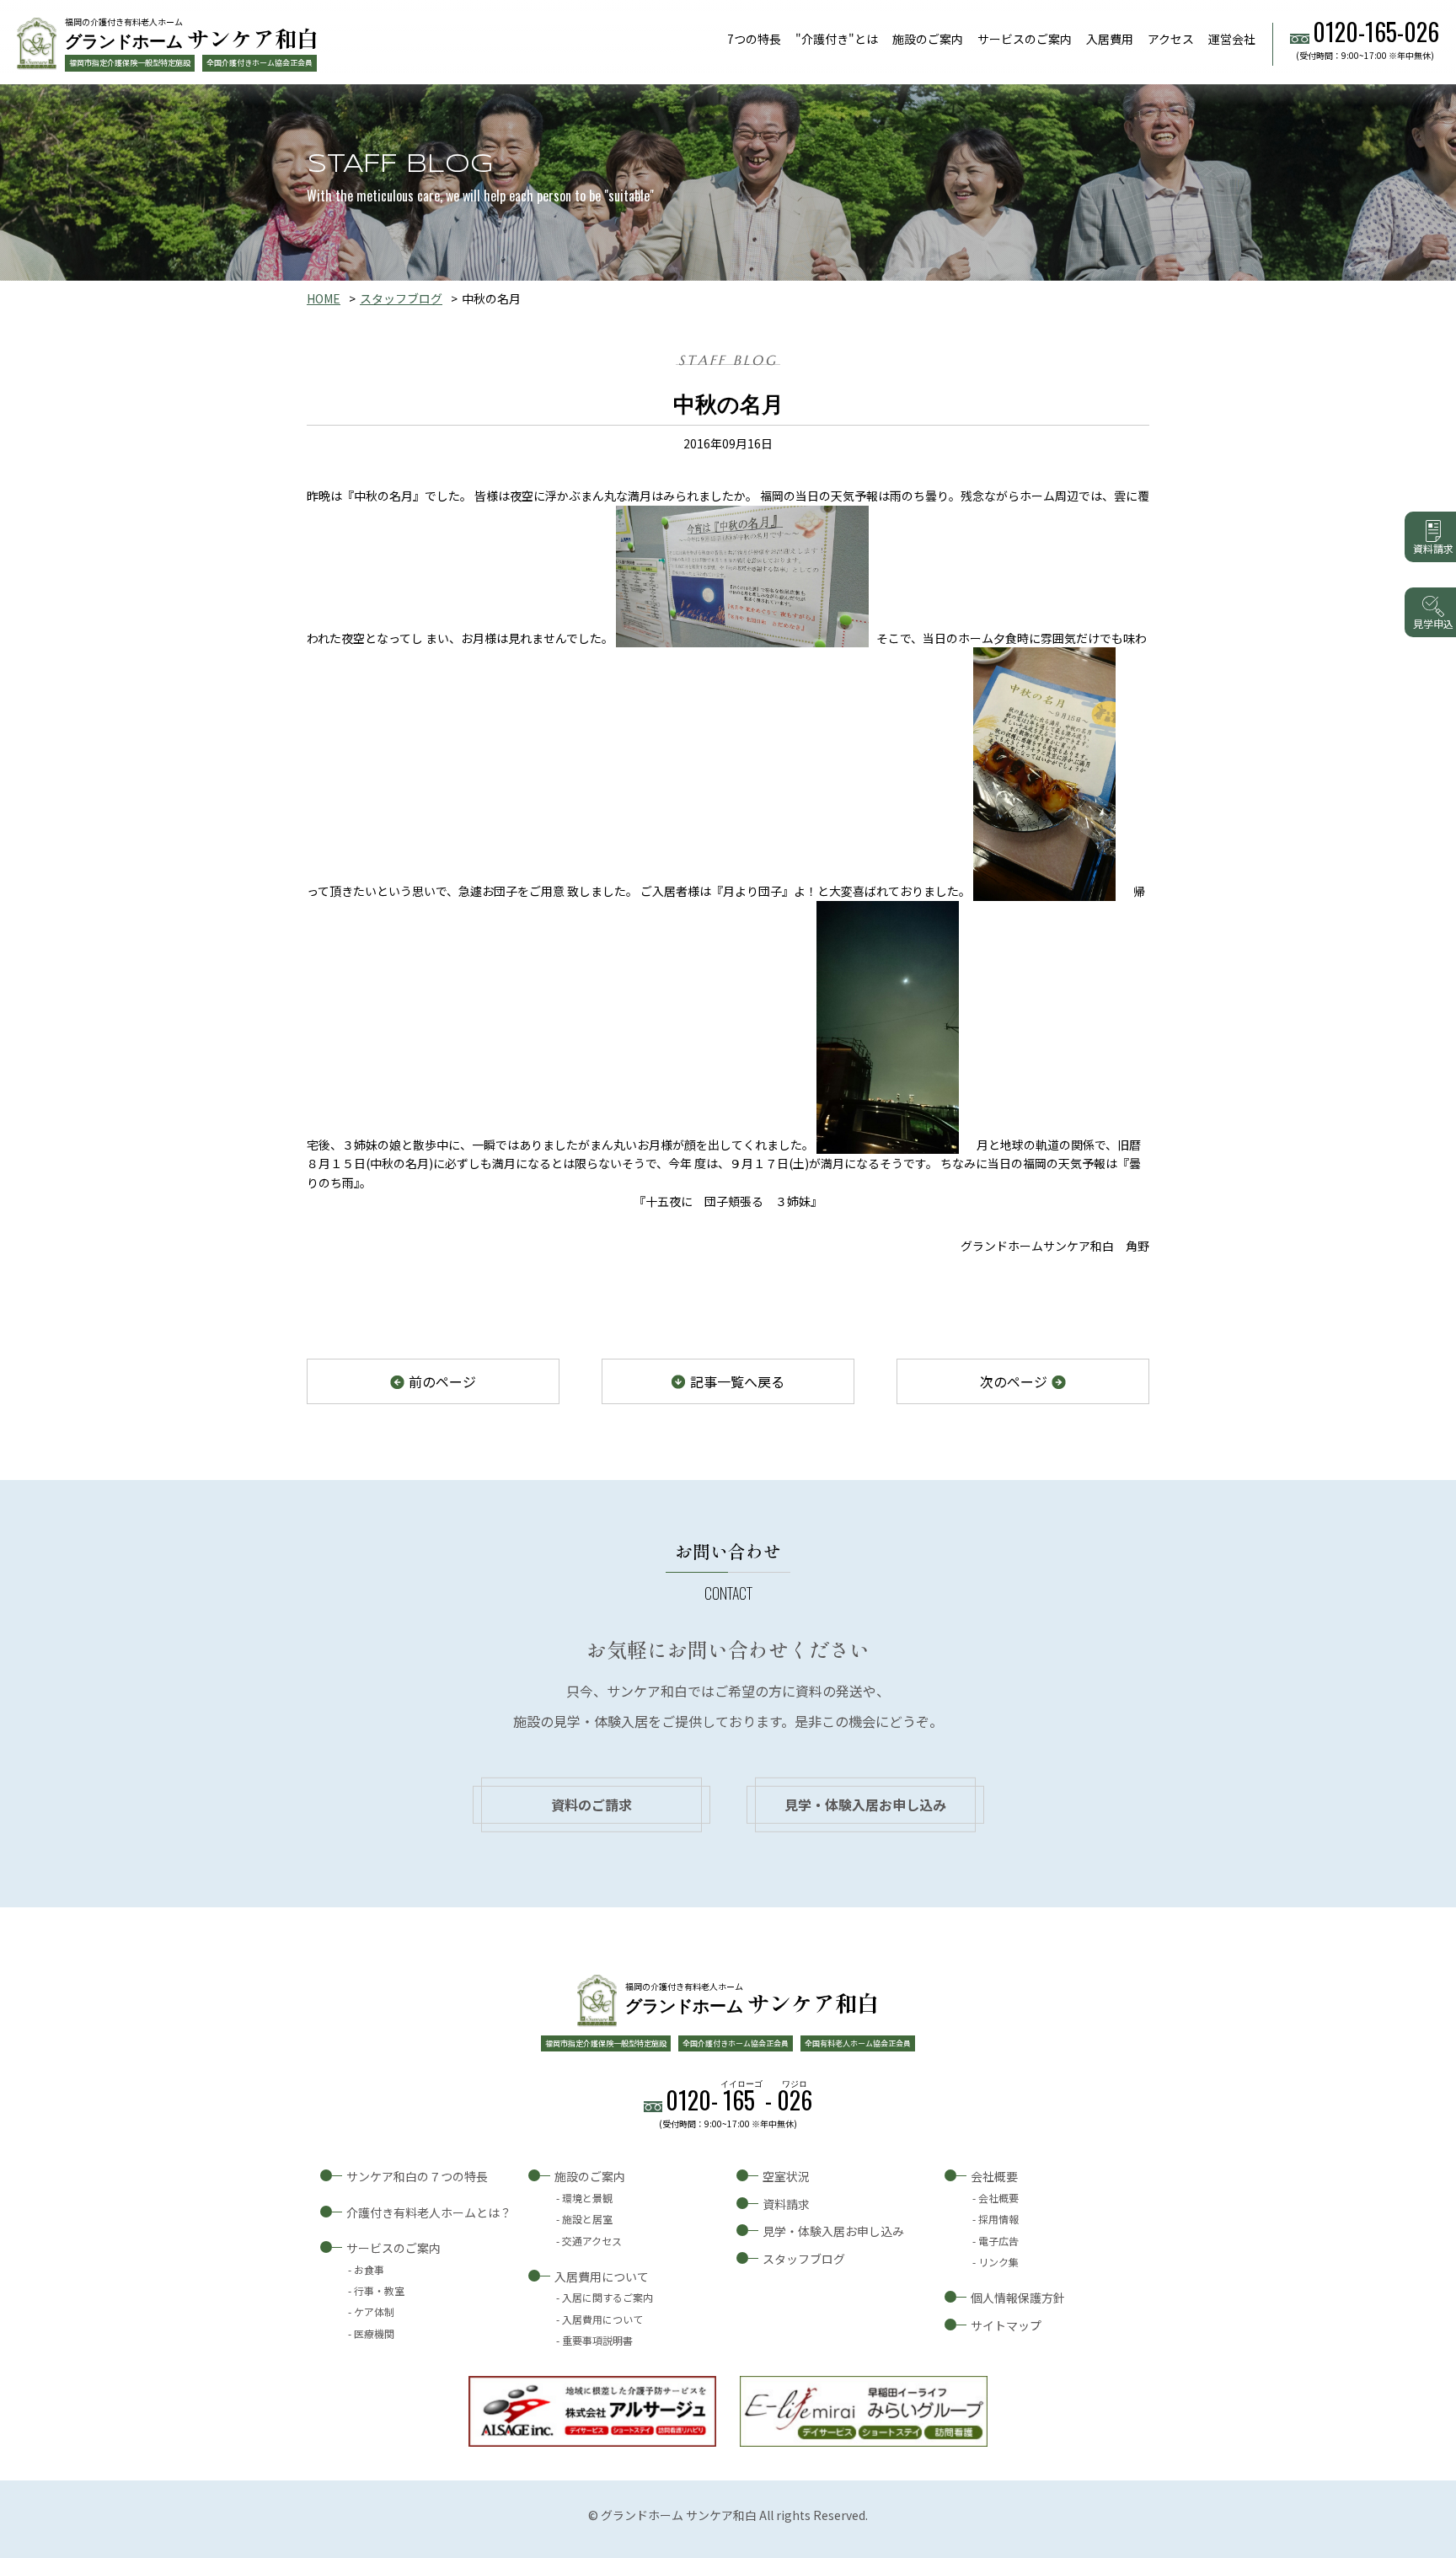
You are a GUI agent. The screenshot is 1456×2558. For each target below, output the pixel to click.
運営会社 (1232, 39)
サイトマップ (1006, 2325)
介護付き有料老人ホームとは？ (429, 2212)
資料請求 (786, 2204)
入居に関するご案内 (608, 2297)
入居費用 (1110, 39)
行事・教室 (379, 2290)
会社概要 (994, 2176)
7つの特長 (754, 39)
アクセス (1171, 39)
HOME (324, 298)
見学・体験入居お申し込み (865, 1805)
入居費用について (602, 2276)
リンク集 (998, 2262)
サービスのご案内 (1025, 39)
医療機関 (374, 2333)
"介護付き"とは (837, 39)
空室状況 (786, 2176)
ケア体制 (374, 2311)
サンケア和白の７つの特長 (417, 2176)
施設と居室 (587, 2219)
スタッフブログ (401, 298)
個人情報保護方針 (1018, 2298)
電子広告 (998, 2241)
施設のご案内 (928, 39)
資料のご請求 (591, 1805)
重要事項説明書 (597, 2340)
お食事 (369, 2269)
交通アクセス (592, 2241)
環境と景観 (587, 2198)
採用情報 (998, 2219)
